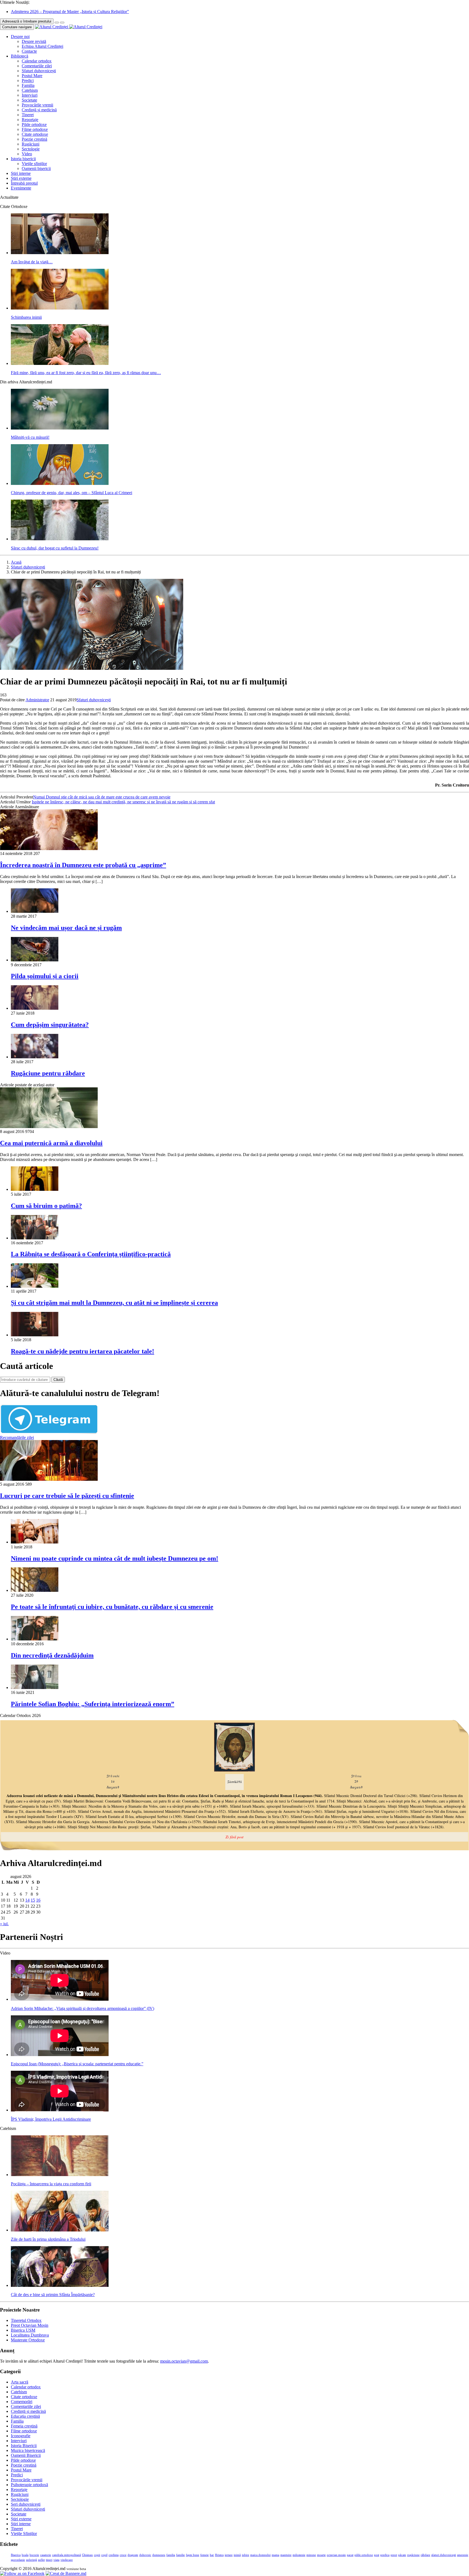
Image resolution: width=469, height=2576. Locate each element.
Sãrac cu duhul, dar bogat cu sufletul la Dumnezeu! (55, 548)
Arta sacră (20, 2382)
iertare (229, 2555)
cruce (123, 2555)
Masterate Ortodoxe (28, 2340)
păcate (402, 2555)
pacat (350, 2555)
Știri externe (21, 178)
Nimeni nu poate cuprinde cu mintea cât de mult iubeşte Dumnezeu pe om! (115, 1558)
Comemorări (22, 2402)
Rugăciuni (31, 144)
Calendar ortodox (37, 61)
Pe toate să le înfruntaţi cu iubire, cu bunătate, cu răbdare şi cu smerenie (112, 1607)
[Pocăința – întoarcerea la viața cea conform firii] (60, 2175)
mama (275, 2555)
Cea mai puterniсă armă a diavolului (51, 1143)
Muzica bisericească (28, 2450)
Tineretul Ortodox (26, 2320)
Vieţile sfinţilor (34, 164)
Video (27, 154)
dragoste (133, 2555)
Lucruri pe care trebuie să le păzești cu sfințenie (67, 1496)
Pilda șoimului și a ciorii (45, 976)
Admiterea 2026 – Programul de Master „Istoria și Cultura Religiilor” (70, 12)
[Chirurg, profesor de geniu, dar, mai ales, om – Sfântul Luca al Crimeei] (60, 483)
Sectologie (31, 149)
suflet (41, 2560)
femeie (205, 2555)
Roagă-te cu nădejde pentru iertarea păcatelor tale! (83, 1351)
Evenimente (21, 188)
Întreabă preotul (24, 183)
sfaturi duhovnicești (444, 2555)
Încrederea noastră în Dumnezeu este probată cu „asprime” (83, 865)
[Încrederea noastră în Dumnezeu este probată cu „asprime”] (49, 849)
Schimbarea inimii (26, 317)
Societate (29, 100)
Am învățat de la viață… (32, 262)
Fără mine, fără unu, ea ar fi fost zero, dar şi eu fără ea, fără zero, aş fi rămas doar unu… (86, 373)
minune (311, 2555)
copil (104, 2555)
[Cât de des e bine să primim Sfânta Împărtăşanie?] (60, 2285)
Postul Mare (32, 76)
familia (171, 2555)
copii (97, 2555)
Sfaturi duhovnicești (39, 71)
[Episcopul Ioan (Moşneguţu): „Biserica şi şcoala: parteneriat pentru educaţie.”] (60, 2055)
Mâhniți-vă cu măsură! (30, 437)
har (212, 2555)
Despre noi (20, 37)
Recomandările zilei (17, 1437)
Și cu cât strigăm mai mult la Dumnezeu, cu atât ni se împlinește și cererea (114, 1303)
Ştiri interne (21, 173)
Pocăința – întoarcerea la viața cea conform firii (51, 2184)
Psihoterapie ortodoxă (29, 2485)
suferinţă (31, 2560)
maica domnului (260, 2555)
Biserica (16, 2555)
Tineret (28, 115)
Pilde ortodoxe (34, 124)
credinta (114, 2555)
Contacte (29, 51)
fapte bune (193, 2555)
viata (56, 2560)
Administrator (37, 700)
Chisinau (87, 2555)
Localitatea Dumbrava (30, 2335)
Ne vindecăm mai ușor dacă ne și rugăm (66, 928)
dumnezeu (159, 2555)
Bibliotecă (20, 56)
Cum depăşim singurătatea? (50, 1025)
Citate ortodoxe (35, 134)
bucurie (34, 2555)
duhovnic (145, 2555)
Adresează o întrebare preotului (27, 21)
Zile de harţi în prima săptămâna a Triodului (48, 2239)
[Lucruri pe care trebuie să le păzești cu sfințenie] (49, 1479)
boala (25, 2555)
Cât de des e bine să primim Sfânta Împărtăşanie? (53, 2295)
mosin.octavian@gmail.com (184, 2361)
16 (38, 1900)
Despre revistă (34, 41)
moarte (321, 2555)
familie (180, 2555)
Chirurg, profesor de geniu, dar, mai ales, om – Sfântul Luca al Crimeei (72, 493)
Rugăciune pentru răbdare (48, 1073)
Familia (28, 85)
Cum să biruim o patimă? (46, 1206)
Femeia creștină (24, 2426)
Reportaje (30, 120)
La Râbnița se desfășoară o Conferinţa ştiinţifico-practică (91, 1254)
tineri (49, 2560)
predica (385, 2555)
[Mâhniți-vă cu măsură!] (60, 428)
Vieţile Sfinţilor (24, 2534)
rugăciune (413, 2555)
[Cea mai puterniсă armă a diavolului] (49, 1127)
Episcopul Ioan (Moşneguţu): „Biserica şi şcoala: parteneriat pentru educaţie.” (77, 2064)
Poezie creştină (34, 139)
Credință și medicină (39, 110)
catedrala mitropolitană (66, 2555)
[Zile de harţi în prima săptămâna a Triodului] (60, 2230)
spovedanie (18, 2560)
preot (394, 2555)
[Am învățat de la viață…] (60, 253)
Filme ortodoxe (35, 129)
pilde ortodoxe (364, 2555)
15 (33, 1900)
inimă (237, 2555)
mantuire (286, 2555)
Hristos (219, 2555)
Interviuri (30, 95)
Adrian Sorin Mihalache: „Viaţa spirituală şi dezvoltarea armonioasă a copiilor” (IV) (83, 2008)
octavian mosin (336, 2555)
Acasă (16, 562)
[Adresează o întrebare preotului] (57, 23)
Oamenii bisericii (36, 168)
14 (27, 1900)
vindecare (67, 2560)
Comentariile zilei (37, 66)
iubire (245, 2555)
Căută (58, 1380)
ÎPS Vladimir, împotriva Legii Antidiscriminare (51, 2119)
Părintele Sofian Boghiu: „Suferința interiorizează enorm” (93, 1704)
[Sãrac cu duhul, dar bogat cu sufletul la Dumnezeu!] (60, 539)
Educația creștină (25, 2416)
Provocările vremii (37, 105)
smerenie (463, 2555)
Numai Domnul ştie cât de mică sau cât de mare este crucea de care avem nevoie (102, 797)
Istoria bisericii (23, 159)
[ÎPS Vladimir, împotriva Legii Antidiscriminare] (60, 2110)
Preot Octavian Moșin (30, 2325)
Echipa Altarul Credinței (42, 46)
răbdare (425, 2555)
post (377, 2555)
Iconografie (21, 2436)
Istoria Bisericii (24, 2446)
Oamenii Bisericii (26, 2455)
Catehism (30, 90)
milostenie (299, 2555)
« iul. (4, 1924)
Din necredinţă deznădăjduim (52, 1655)
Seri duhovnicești (26, 2504)
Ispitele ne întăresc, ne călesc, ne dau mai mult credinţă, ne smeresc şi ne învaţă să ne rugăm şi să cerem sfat (123, 802)
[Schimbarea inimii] (60, 308)
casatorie (46, 2555)
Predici (28, 80)
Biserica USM (23, 2330)
